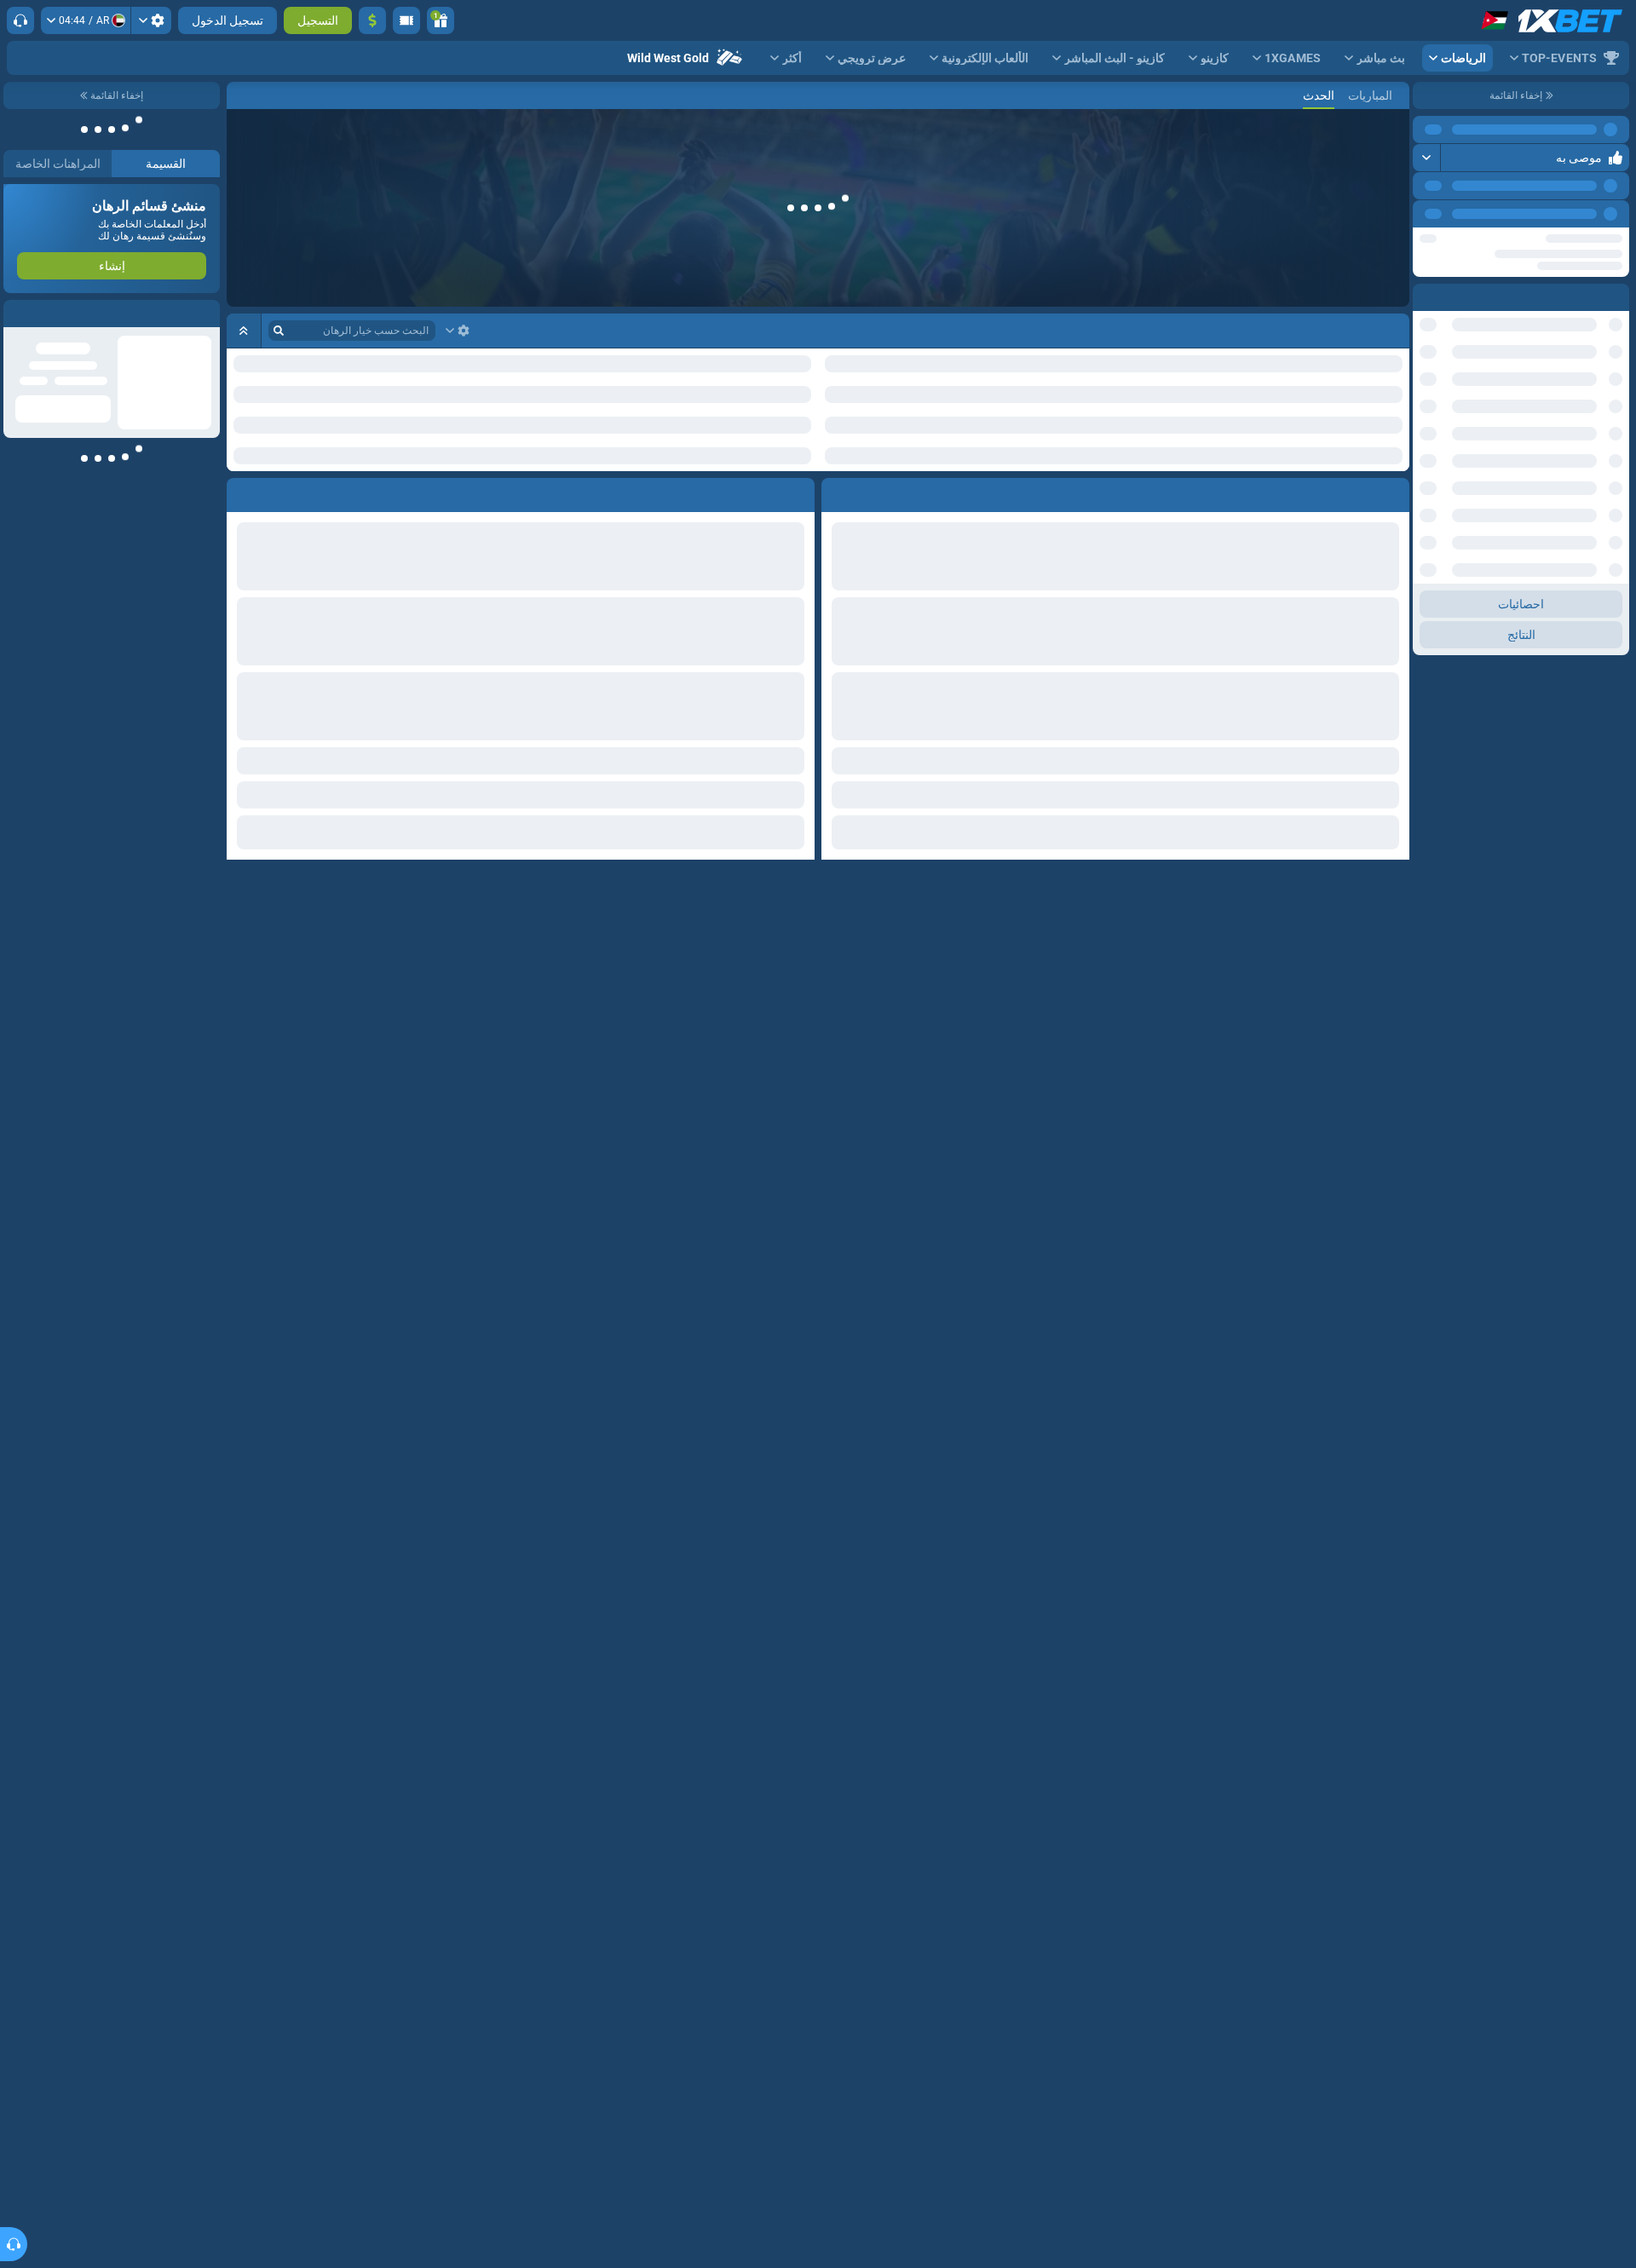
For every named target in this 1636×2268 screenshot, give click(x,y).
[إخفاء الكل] (244, 331)
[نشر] (1427, 158)
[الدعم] (20, 20)
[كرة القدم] (1367, 95)
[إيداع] (372, 20)
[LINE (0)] (1392, 95)
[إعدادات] (151, 20)
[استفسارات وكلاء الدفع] (406, 20)
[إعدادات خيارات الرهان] (458, 331)
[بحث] (240, 95)
